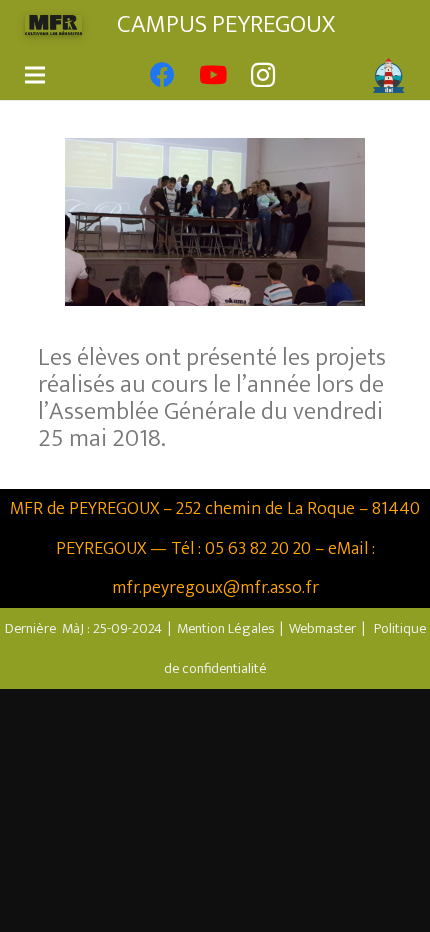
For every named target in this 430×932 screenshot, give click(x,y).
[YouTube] (213, 75)
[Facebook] (163, 75)
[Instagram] (263, 75)
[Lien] (53, 25)
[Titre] (313, 75)
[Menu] (35, 75)
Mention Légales (225, 629)
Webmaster (322, 629)
